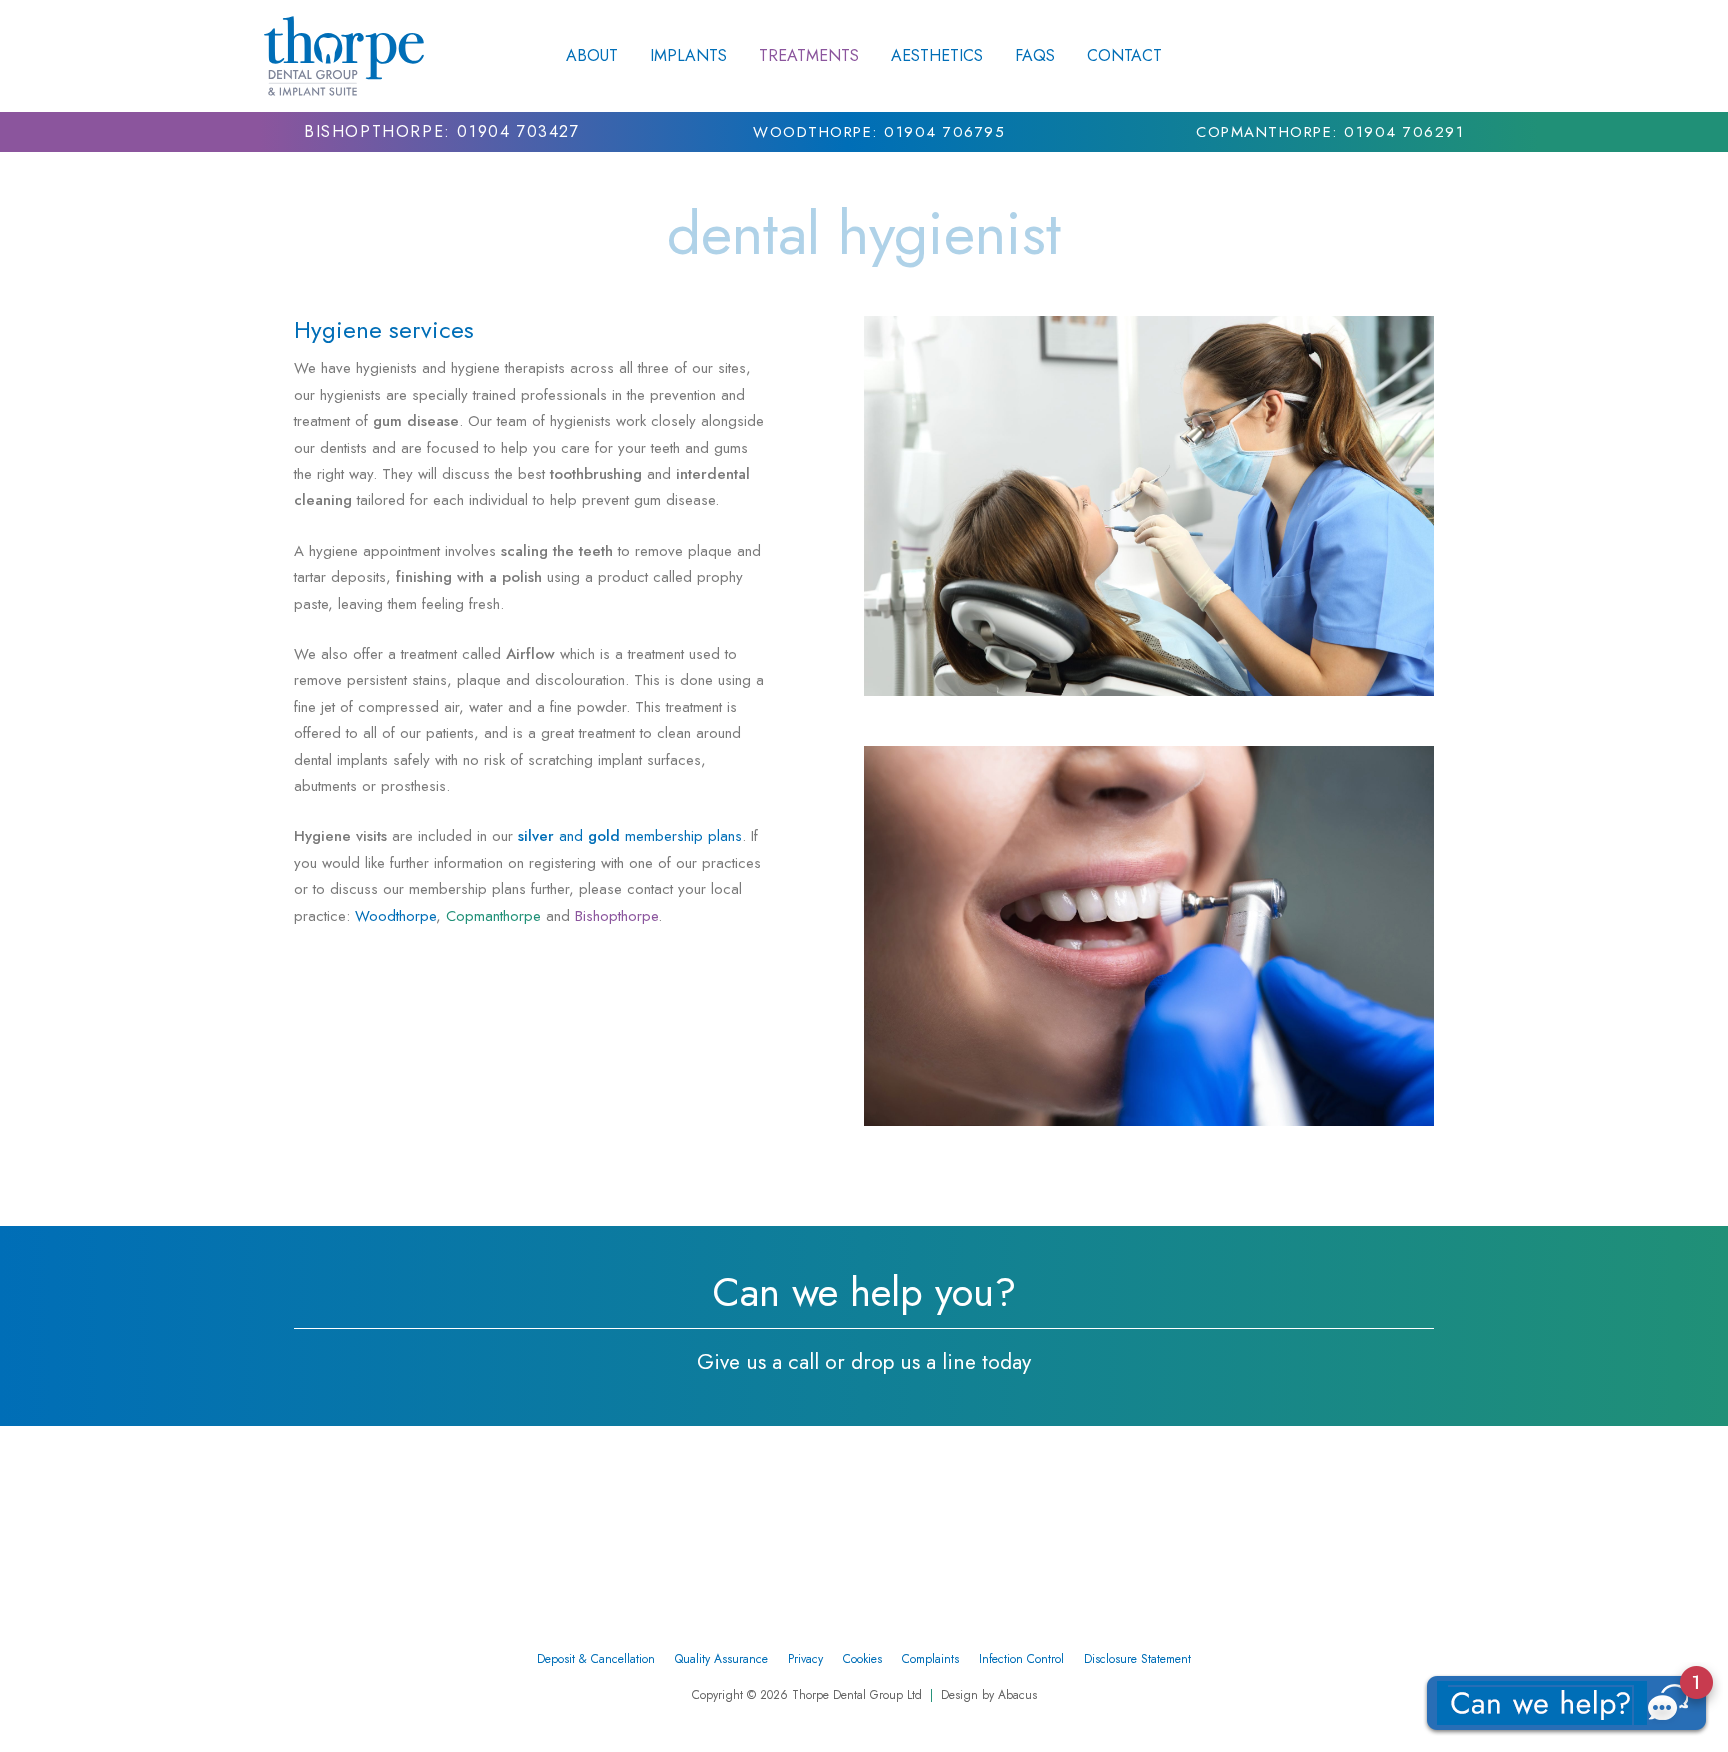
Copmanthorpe (493, 916)
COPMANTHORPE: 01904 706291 (1330, 132)
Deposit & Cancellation (596, 1659)
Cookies (862, 1659)
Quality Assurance (721, 1659)
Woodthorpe (395, 916)
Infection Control (1021, 1659)
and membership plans (630, 836)
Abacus (1017, 1695)
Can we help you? (864, 1292)
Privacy (805, 1659)
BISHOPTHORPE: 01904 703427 (442, 131)
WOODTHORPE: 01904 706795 (879, 132)
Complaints (930, 1659)
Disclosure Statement (1137, 1659)
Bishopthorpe (616, 916)
